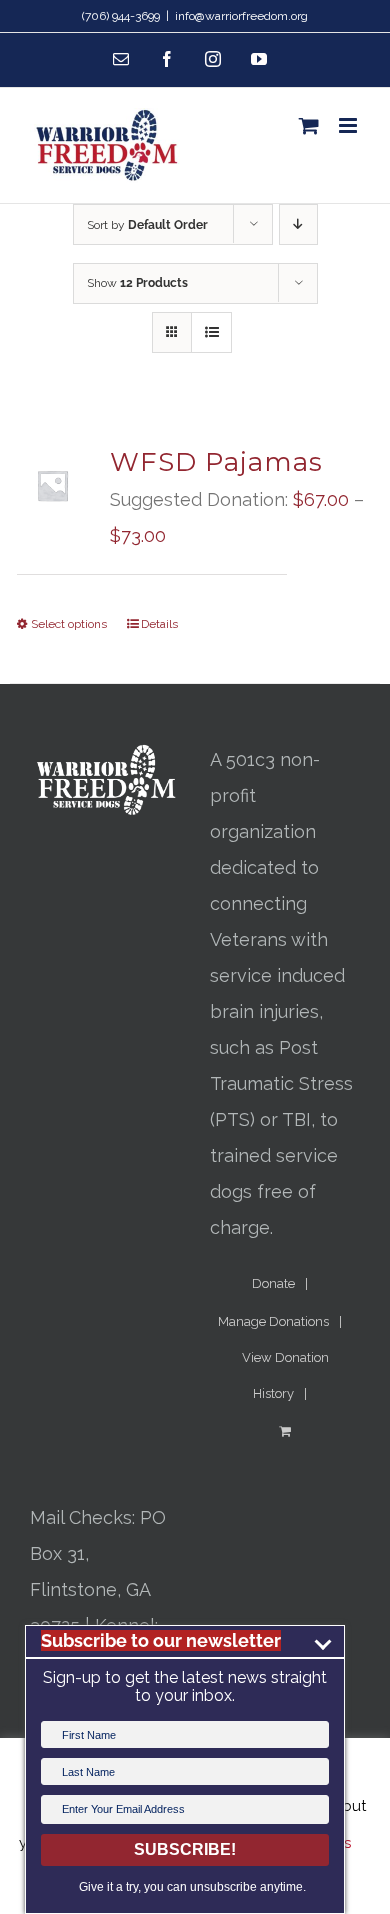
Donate (273, 1283)
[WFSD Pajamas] (52, 485)
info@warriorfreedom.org (241, 16)
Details (159, 624)
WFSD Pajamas (216, 462)
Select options (69, 624)
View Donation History (285, 1375)
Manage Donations (273, 1321)
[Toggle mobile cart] (309, 125)
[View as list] (211, 332)
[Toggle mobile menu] (349, 125)
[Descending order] (298, 224)
